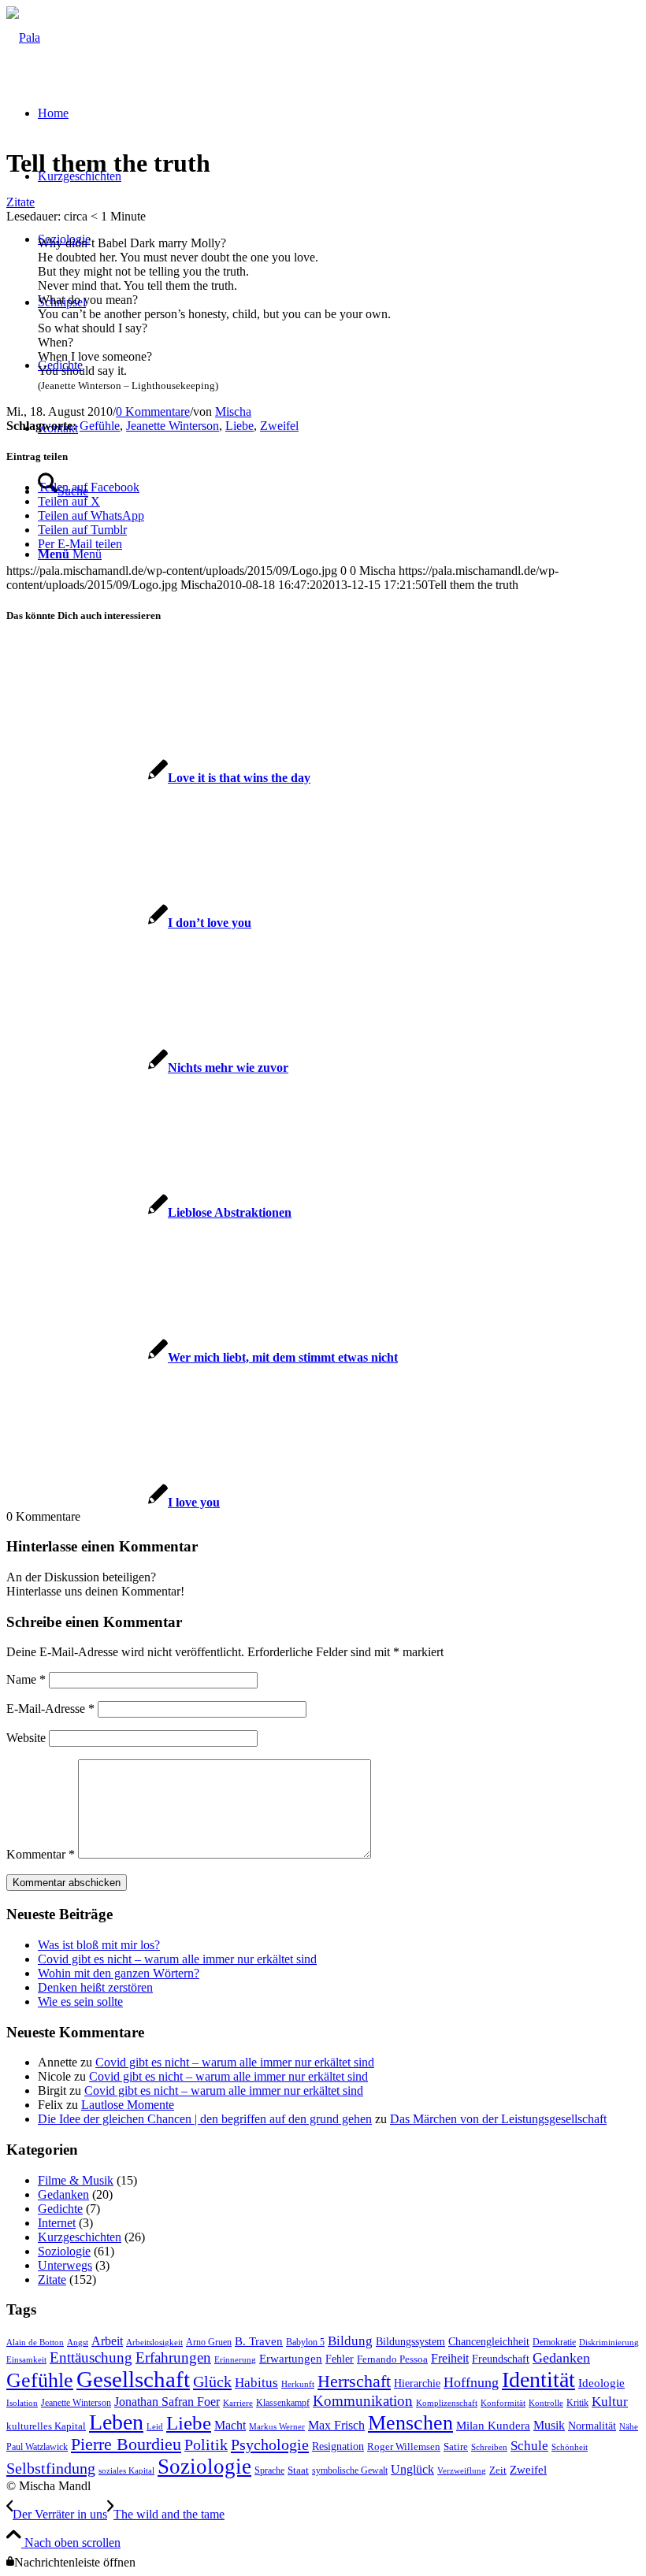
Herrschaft (354, 2381)
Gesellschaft (133, 2379)
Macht (230, 2425)
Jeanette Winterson (173, 426)
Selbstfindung (51, 2468)
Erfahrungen (173, 2357)
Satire (456, 2447)
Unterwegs (65, 2265)
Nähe (629, 2427)
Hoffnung (471, 2382)
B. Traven (259, 2341)
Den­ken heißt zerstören (95, 1987)
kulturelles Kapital (46, 2426)
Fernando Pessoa (392, 2359)
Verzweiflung (462, 2471)
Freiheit (450, 2358)
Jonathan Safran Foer (167, 2402)
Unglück (412, 2469)
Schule (529, 2446)
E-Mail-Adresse (50, 1709)
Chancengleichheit (489, 2342)
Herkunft (298, 2384)
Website (26, 1738)
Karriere (238, 2403)
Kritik (577, 2403)
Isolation (22, 2403)
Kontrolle (546, 2403)
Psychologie (270, 2444)
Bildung (350, 2341)
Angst (78, 2342)
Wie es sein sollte (80, 2001)
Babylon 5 (305, 2342)
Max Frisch (336, 2425)
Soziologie (64, 2251)
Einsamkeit (26, 2360)
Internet (57, 2223)
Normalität (592, 2426)
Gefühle (100, 426)
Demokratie (554, 2342)
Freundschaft (501, 2359)
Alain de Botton (35, 2342)
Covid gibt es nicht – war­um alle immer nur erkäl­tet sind (177, 1959)
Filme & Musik (76, 2180)
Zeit (498, 2470)
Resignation (338, 2446)
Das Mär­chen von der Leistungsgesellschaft (498, 2119)
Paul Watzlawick (37, 2447)
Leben (116, 2422)
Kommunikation (363, 2401)
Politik (206, 2444)
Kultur (610, 2402)
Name (26, 1679)
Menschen (410, 2423)
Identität (538, 2380)
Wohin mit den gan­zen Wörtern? (119, 1973)
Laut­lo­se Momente (128, 2105)
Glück (212, 2381)
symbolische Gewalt (350, 2470)
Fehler (340, 2359)
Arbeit (107, 2341)
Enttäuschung (91, 2357)
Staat (298, 2470)
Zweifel (279, 426)
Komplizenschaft (447, 2403)
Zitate (20, 202)
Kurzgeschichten (80, 2237)
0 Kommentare (153, 411)
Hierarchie (417, 2383)
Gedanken (63, 2194)
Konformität (503, 2403)
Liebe (239, 426)
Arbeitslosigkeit (154, 2342)
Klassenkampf (283, 2403)
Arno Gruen (209, 2342)
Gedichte (60, 2209)
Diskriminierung (609, 2342)
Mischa (233, 411)
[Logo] (23, 37)
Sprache (269, 2470)
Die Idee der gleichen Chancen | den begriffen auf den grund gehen (205, 2119)
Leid (155, 2427)
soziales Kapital (126, 2471)
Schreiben (489, 2447)
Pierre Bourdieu (126, 2444)
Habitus (256, 2383)
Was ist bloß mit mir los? (99, 1945)
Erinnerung (235, 2360)
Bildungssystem (410, 2342)
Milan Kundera (493, 2426)
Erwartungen (291, 2359)
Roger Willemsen (404, 2447)
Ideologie (601, 2383)
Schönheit (570, 2447)
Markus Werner (277, 2427)
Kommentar (41, 1854)
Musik (549, 2425)
